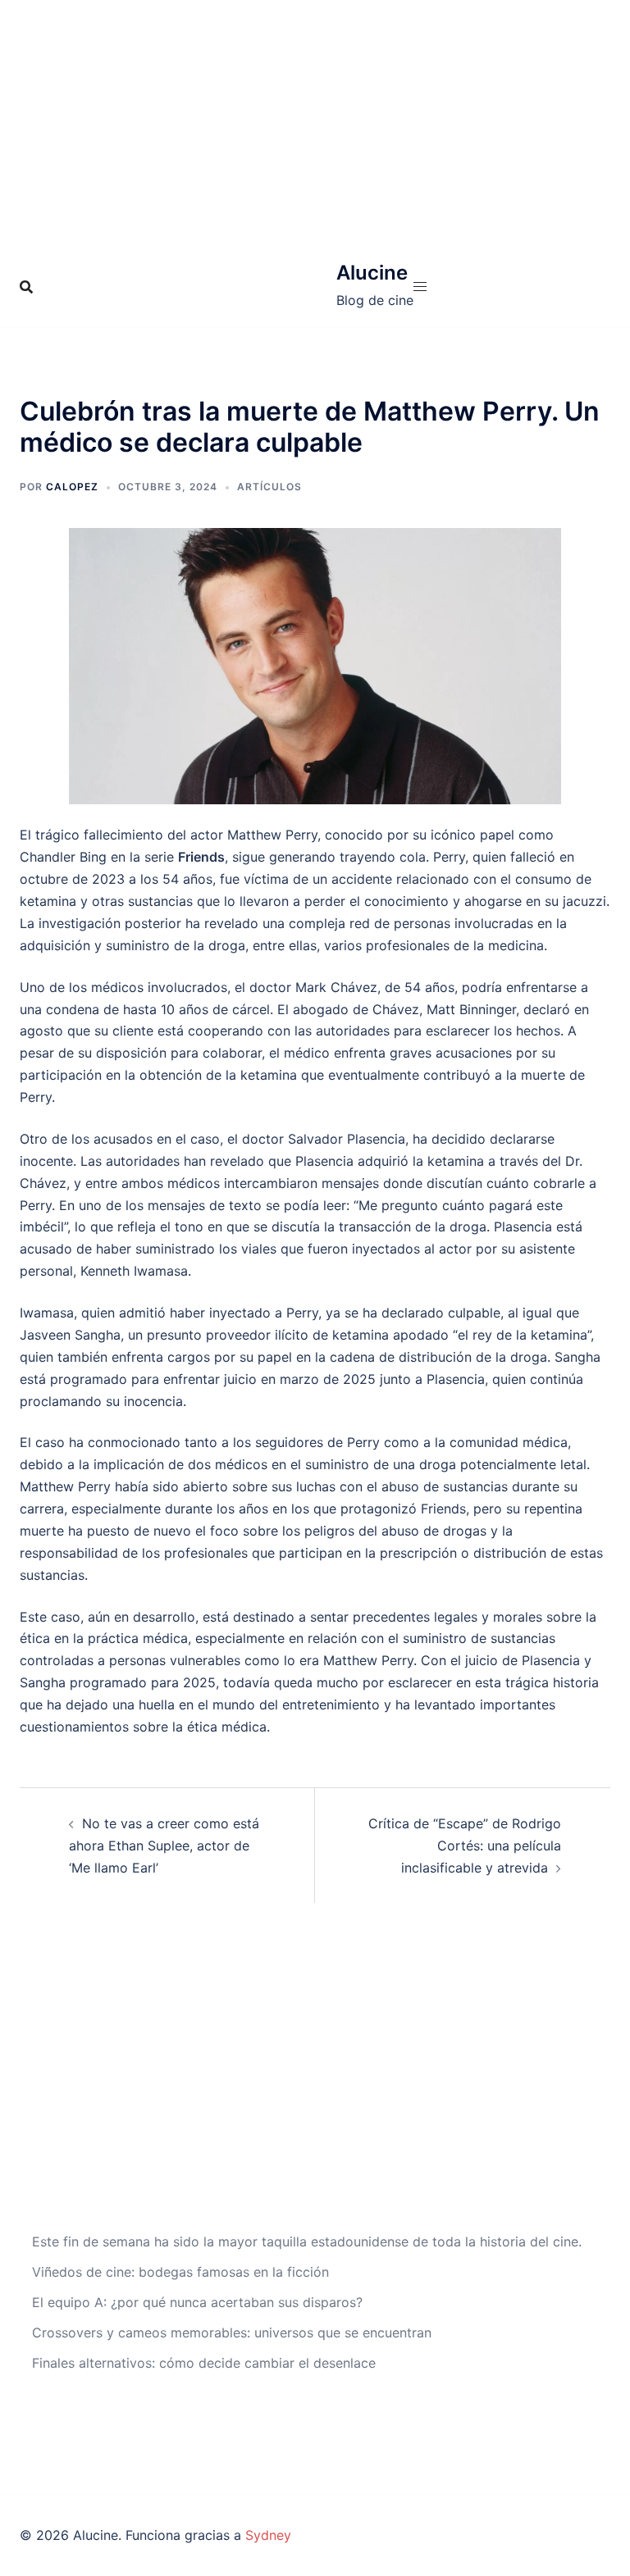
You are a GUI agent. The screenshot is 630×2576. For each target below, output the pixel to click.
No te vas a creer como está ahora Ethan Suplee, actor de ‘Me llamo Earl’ (164, 1846)
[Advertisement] (315, 123)
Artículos (269, 487)
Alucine (372, 273)
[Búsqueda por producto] (26, 287)
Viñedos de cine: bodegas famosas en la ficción (180, 2272)
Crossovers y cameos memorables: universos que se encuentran (232, 2333)
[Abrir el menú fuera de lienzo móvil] (420, 287)
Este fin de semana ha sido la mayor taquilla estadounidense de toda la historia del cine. (307, 2241)
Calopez (72, 487)
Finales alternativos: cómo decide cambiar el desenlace (204, 2363)
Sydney (268, 2535)
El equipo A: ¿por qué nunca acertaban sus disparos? (197, 2302)
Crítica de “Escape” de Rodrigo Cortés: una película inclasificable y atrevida (465, 1846)
